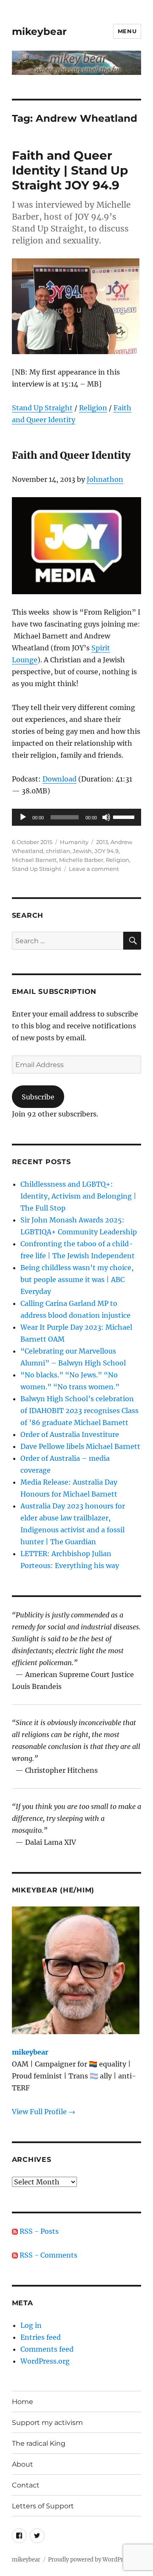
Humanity (74, 842)
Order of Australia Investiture (70, 1434)
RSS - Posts (38, 2231)
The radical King (39, 2443)
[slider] (125, 816)
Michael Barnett (34, 860)
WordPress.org (45, 2361)
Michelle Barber (81, 860)
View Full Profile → (44, 2112)
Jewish (82, 851)
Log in (31, 2325)
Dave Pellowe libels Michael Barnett (80, 1446)
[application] (77, 817)
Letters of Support (43, 2506)
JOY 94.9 (106, 851)
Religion (93, 408)
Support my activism (47, 2423)
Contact (26, 2485)
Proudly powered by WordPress (90, 2560)
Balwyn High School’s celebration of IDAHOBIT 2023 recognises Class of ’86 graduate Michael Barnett (79, 1411)
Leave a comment (94, 869)
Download (59, 779)
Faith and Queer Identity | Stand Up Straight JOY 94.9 (70, 170)
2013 (102, 842)
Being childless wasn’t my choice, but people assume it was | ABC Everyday (77, 1279)
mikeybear (39, 31)
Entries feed (41, 2337)
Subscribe (38, 1097)
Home (23, 2402)
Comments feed (47, 2349)
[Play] (23, 817)
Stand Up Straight (42, 408)
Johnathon (105, 479)
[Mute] (106, 817)
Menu (127, 31)
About (23, 2464)
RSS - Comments (48, 2255)
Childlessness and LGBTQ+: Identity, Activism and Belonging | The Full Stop (78, 1196)
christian (58, 851)
